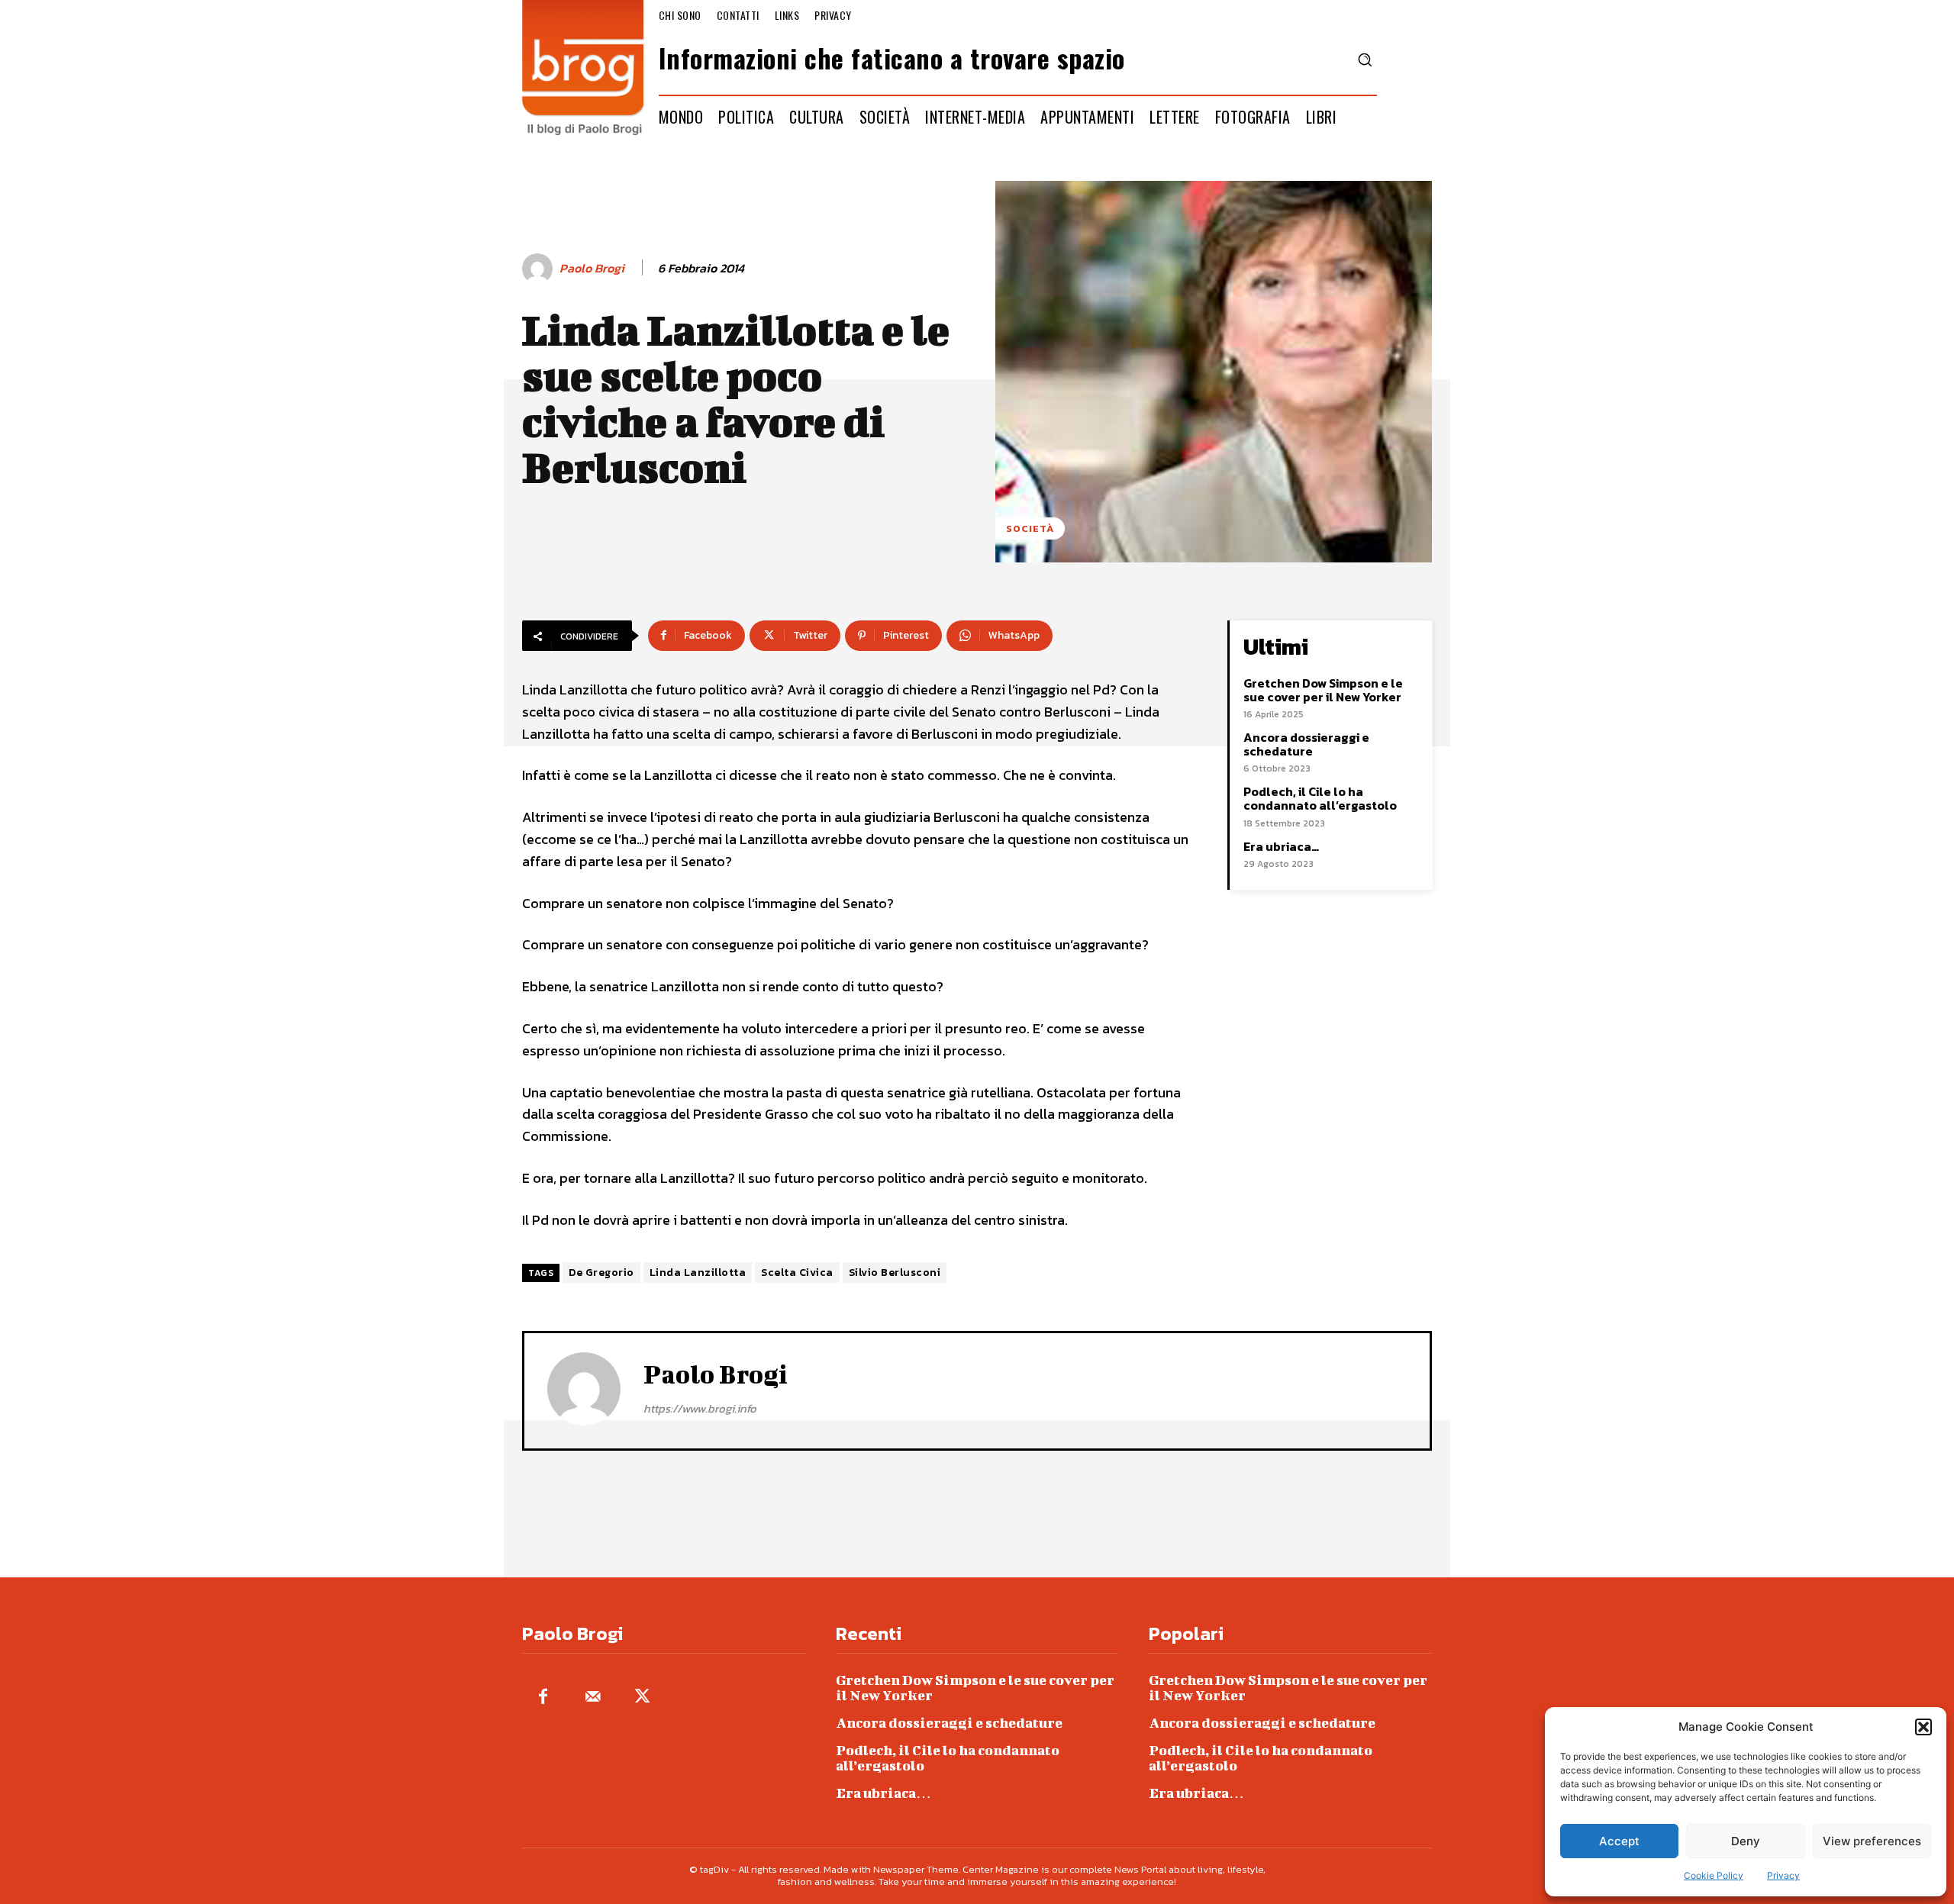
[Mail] (593, 1698)
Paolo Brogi (592, 268)
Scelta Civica (797, 1273)
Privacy (1783, 1875)
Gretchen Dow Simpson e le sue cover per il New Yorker (1323, 690)
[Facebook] (543, 1698)
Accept (1619, 1841)
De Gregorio (601, 1273)
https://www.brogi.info (700, 1408)
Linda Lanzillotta (698, 1273)
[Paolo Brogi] (540, 269)
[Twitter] (642, 1698)
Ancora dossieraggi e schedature (1306, 744)
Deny (1746, 1841)
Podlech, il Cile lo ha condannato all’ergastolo (1320, 798)
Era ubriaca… (1281, 846)
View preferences (1872, 1841)
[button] (1923, 1727)
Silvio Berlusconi (895, 1273)
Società (1030, 528)
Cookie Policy (1714, 1875)
